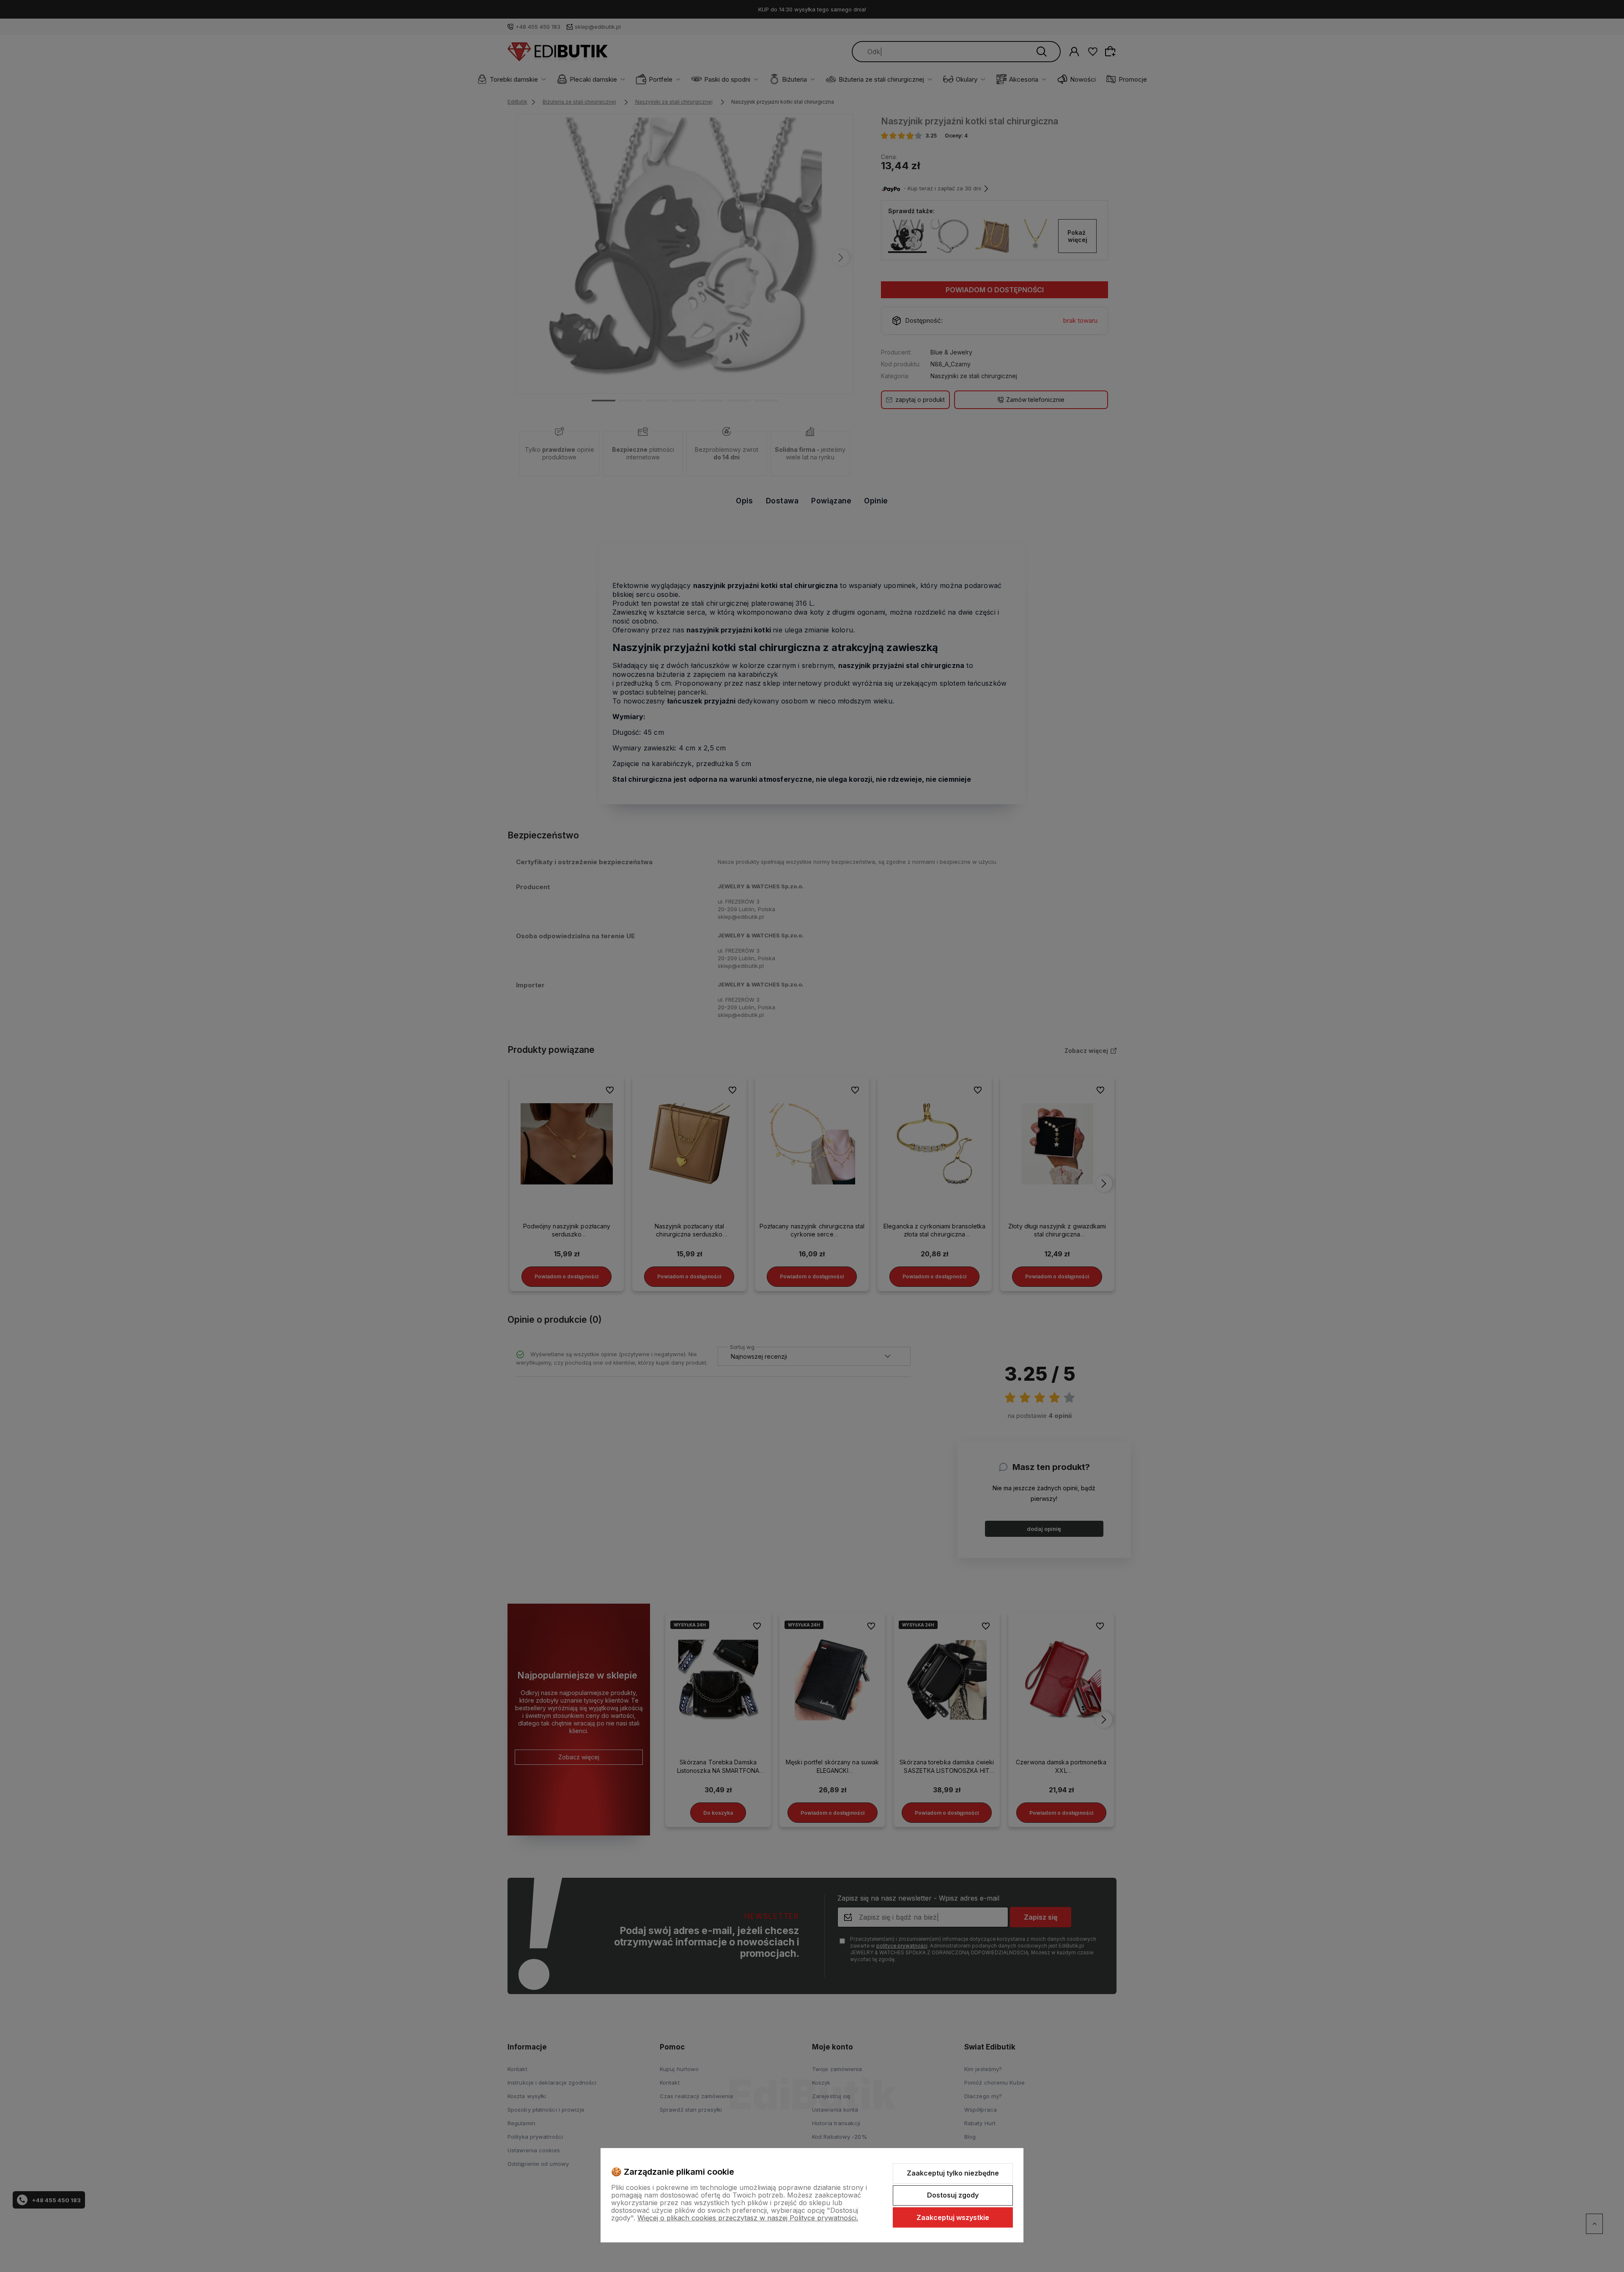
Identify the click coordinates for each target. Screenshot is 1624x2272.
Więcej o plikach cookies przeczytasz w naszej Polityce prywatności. (748, 2218)
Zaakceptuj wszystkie (953, 2217)
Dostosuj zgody (953, 2195)
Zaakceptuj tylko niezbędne (953, 2173)
